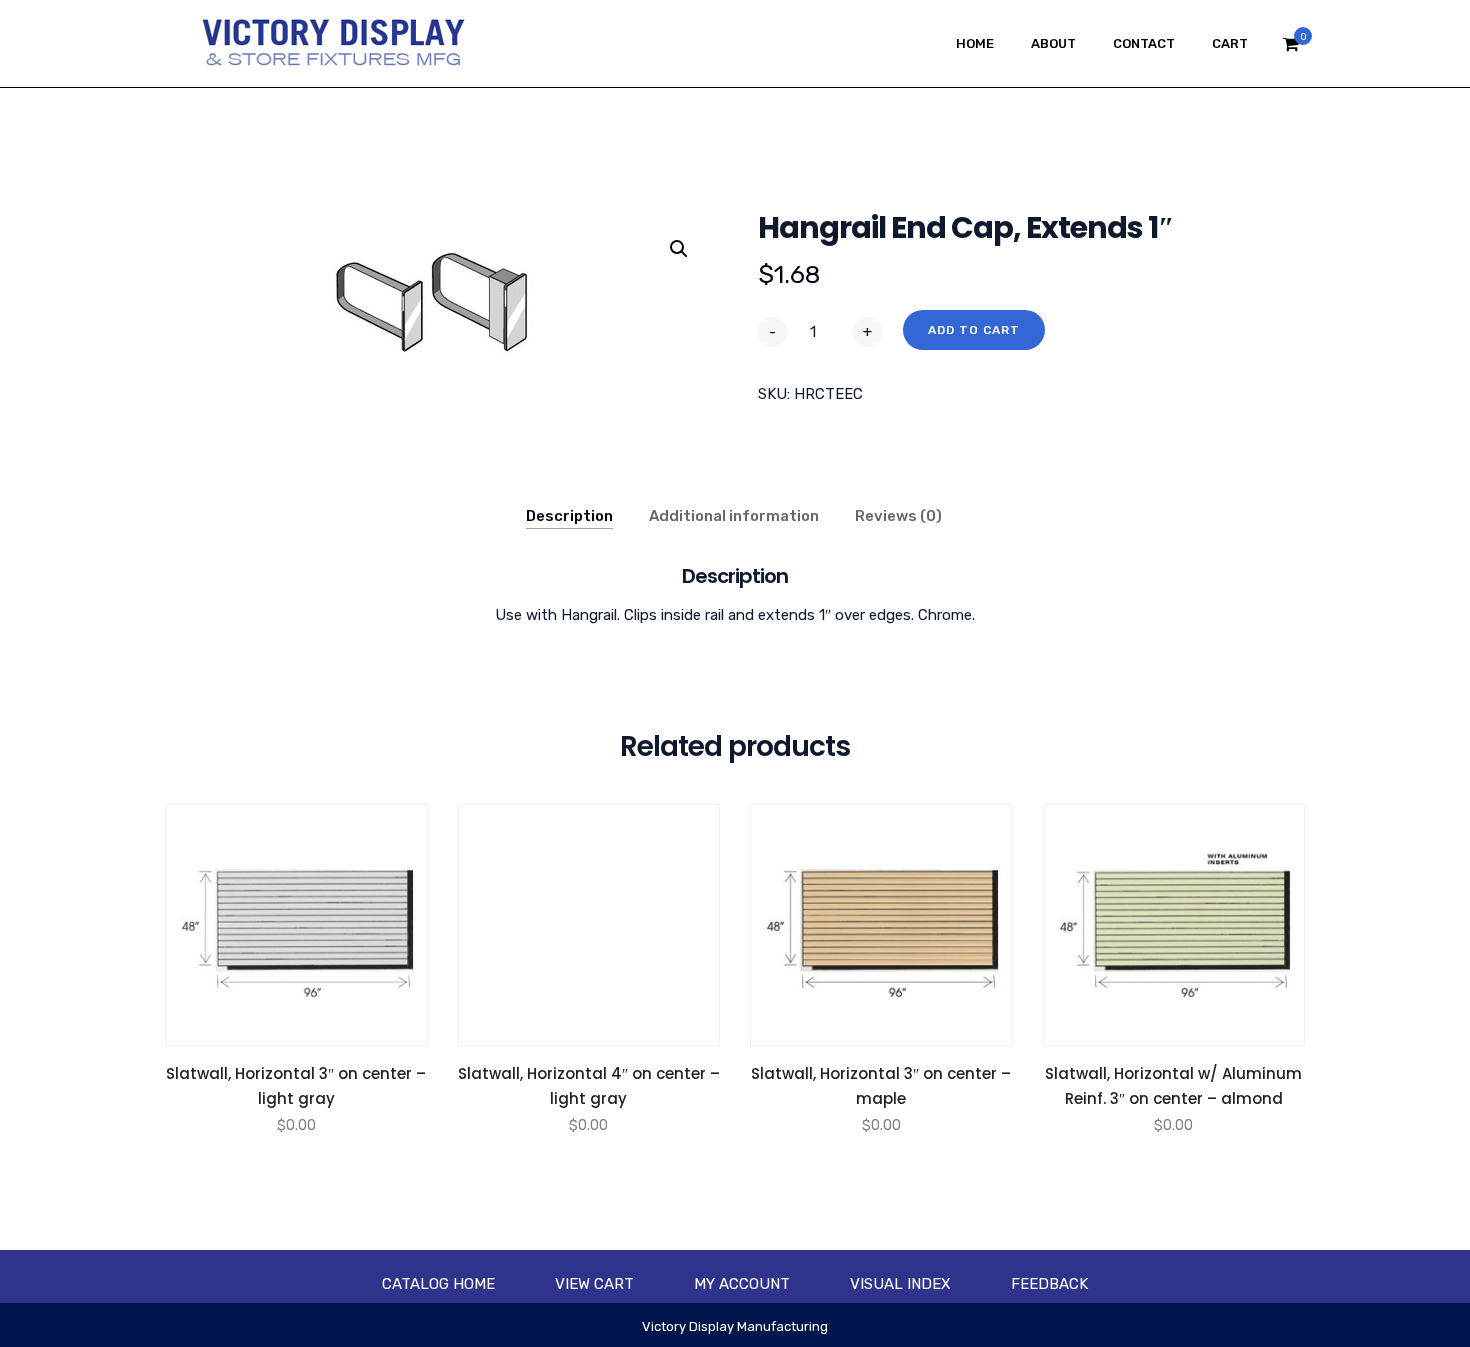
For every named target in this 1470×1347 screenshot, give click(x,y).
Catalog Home (438, 1284)
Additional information (734, 516)
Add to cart (974, 330)
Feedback (1049, 1284)
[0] (1291, 49)
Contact (1144, 43)
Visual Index (900, 1284)
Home (975, 43)
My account (742, 1284)
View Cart (594, 1284)
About (1053, 43)
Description (569, 516)
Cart (1230, 43)
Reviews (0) (898, 516)
